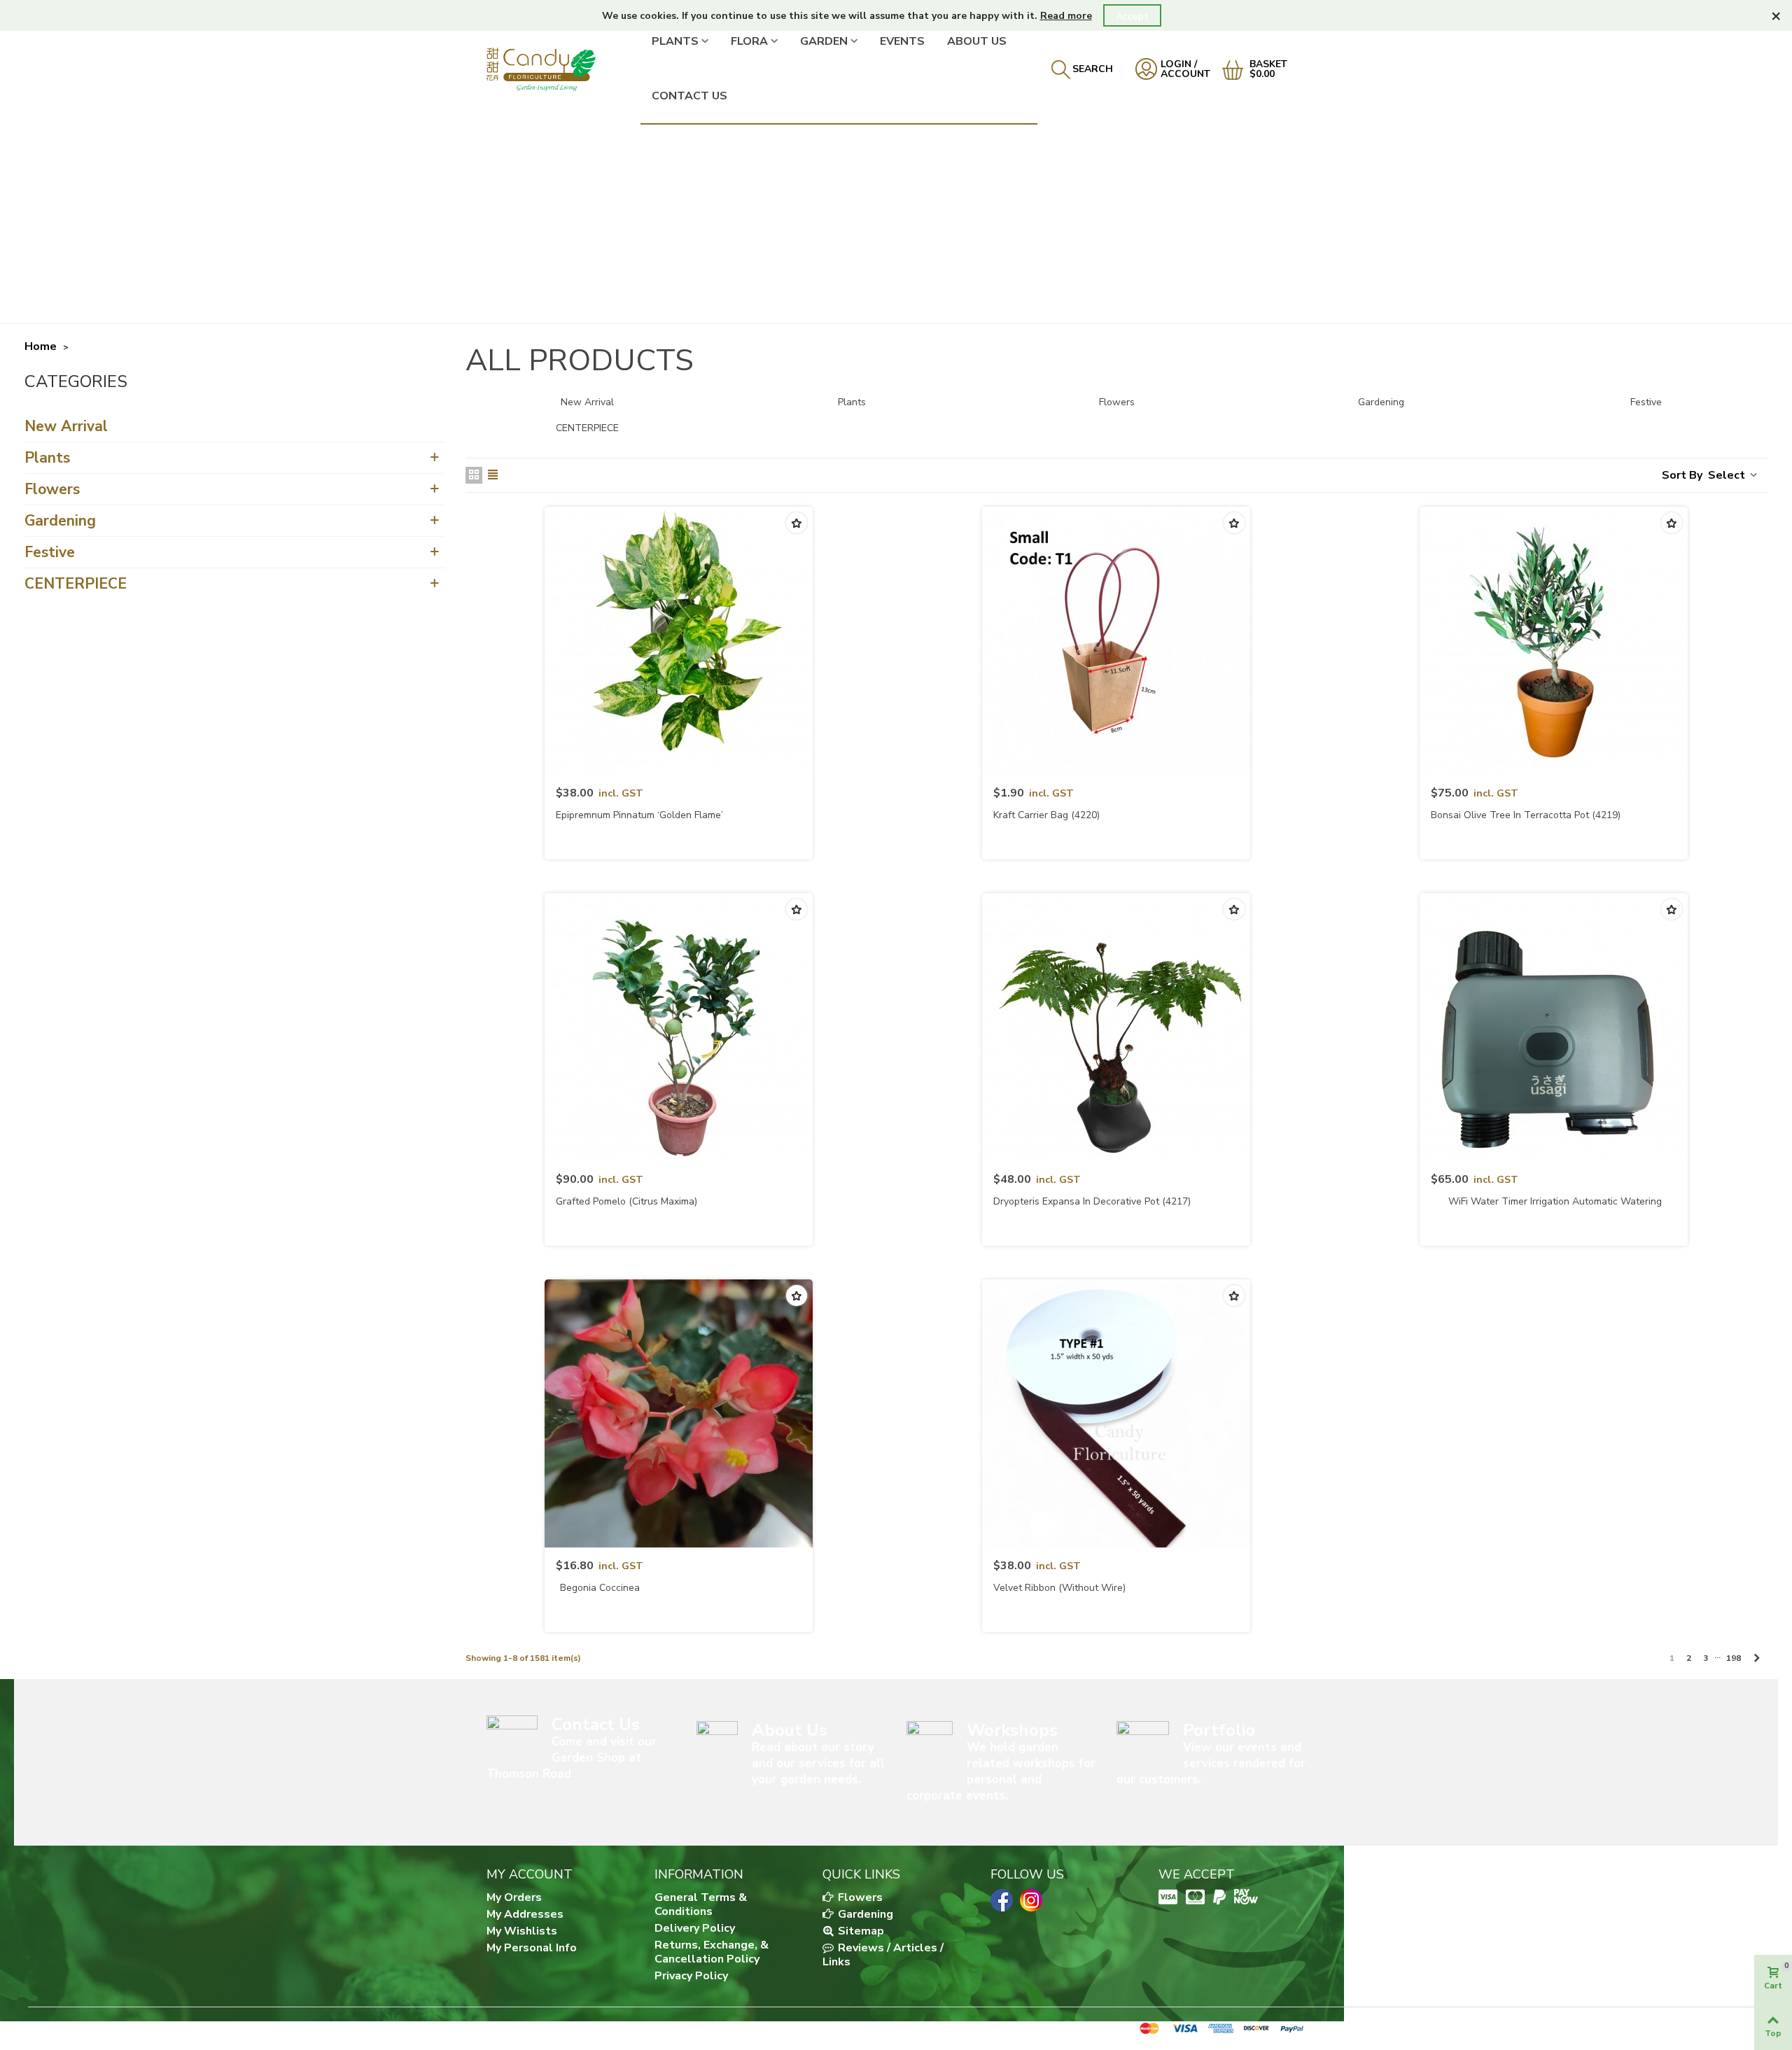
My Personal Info (532, 1948)
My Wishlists (522, 1931)
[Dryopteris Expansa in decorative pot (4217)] (1116, 1027)
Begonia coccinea (600, 1588)
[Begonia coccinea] (679, 1413)
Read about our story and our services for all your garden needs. (818, 1763)
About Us (977, 41)
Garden (824, 41)
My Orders (514, 1897)
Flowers (52, 489)
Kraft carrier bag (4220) (1046, 815)
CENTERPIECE (76, 584)
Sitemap (860, 1931)
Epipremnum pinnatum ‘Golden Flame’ (639, 815)
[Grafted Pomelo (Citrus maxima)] (679, 1027)
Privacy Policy (691, 1976)
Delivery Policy (695, 1928)
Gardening (60, 521)
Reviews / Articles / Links (883, 1955)
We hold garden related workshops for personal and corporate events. (1001, 1771)
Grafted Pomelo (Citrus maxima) (626, 1201)
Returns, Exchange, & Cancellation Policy (712, 1952)
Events (902, 41)
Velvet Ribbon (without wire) (1059, 1588)
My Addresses (525, 1914)
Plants (675, 41)
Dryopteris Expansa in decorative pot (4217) (1092, 1201)
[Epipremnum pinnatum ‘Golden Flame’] (679, 641)
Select (1728, 475)
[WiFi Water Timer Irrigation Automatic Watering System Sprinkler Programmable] (1554, 1027)
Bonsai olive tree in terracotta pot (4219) (1526, 815)
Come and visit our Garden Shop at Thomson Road (572, 1758)
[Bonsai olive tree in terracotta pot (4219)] (1554, 641)
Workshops (1012, 1730)
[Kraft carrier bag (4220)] (1116, 641)
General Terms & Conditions (701, 1904)
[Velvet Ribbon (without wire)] (1116, 1413)
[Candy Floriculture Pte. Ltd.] (563, 69)
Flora (749, 41)
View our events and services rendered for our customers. (1211, 1763)
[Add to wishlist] (797, 523)
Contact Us (689, 96)
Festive (50, 552)
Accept (1132, 16)
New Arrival (66, 426)
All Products (78, 384)
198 (1734, 1658)
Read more (1066, 16)
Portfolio (1219, 1730)
